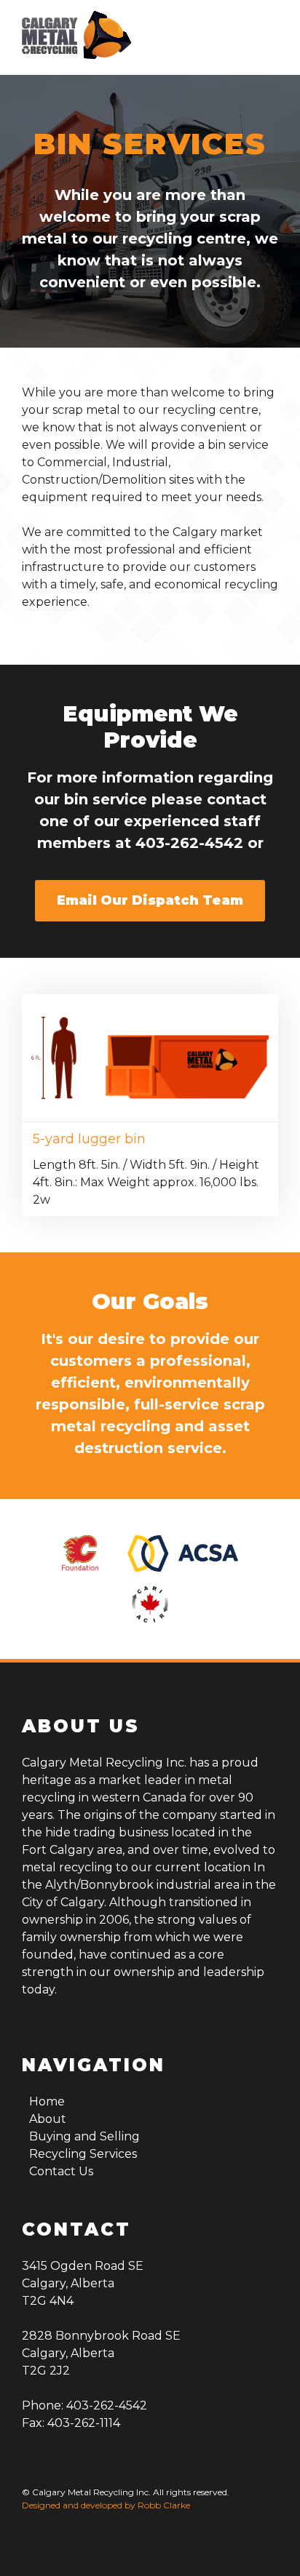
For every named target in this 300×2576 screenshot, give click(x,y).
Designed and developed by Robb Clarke (106, 2505)
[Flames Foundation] (80, 1553)
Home (47, 2101)
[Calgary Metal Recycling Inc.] (76, 37)
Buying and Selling (84, 2136)
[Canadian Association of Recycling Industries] (150, 1604)
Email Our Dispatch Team (150, 900)
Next (289, 1102)
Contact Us (61, 2171)
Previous (11, 1102)
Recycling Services (83, 2154)
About (48, 2119)
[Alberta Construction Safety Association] (183, 1553)
